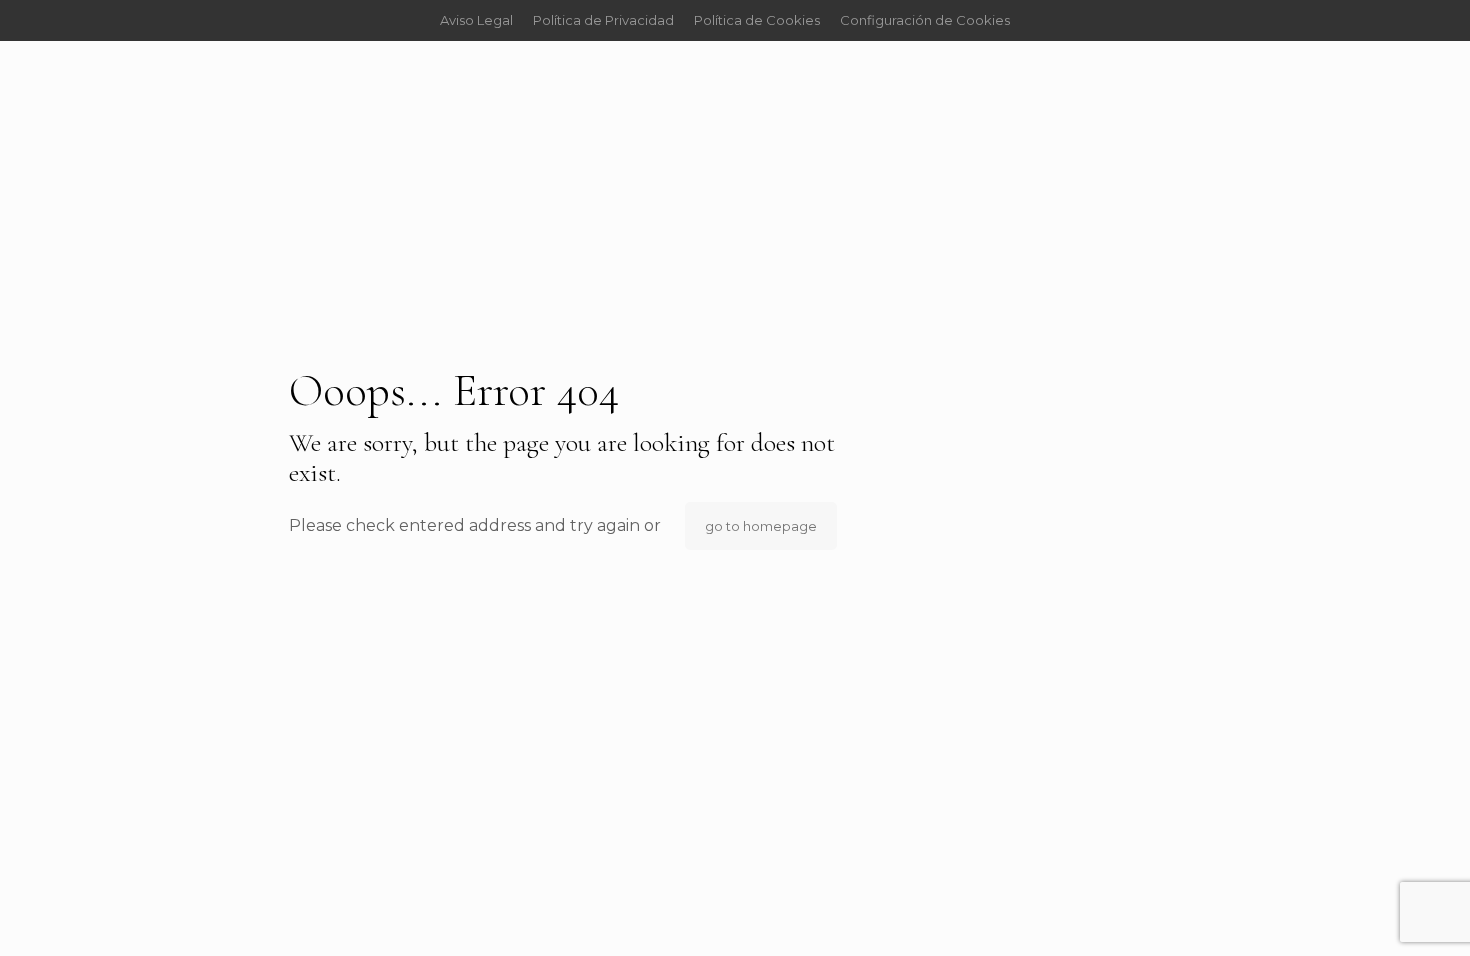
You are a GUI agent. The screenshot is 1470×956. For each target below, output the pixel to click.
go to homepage (761, 526)
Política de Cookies (757, 20)
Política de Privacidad (603, 20)
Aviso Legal (476, 20)
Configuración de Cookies (925, 20)
